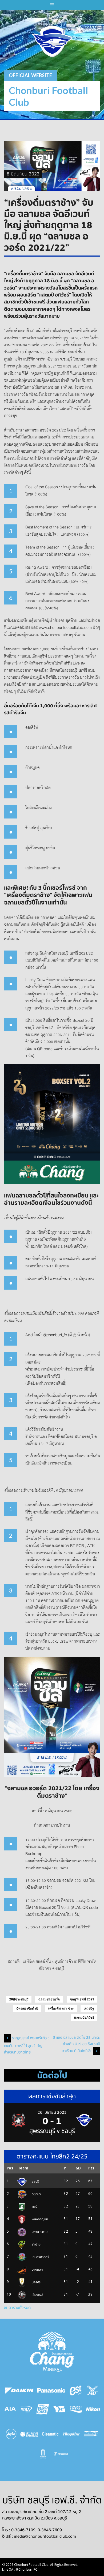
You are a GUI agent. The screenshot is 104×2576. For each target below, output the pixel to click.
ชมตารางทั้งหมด (17, 2308)
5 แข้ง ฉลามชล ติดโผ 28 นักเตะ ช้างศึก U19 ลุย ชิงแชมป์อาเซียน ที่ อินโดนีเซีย (77, 2044)
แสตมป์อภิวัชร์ (84, 2018)
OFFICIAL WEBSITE (30, 75)
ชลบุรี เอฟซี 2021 (82, 1999)
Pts (91, 2168)
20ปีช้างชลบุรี (19, 1999)
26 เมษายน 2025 (52, 2112)
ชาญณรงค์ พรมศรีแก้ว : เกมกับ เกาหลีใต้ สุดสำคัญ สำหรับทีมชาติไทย (26, 2045)
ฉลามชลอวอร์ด (49, 1999)
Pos (10, 2168)
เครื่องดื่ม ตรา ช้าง (61, 2008)
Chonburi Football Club (48, 96)
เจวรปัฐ (89, 2008)
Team (23, 2168)
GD (78, 2168)
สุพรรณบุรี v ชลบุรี (52, 2131)
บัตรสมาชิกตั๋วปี (27, 2008)
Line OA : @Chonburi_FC (20, 2570)
